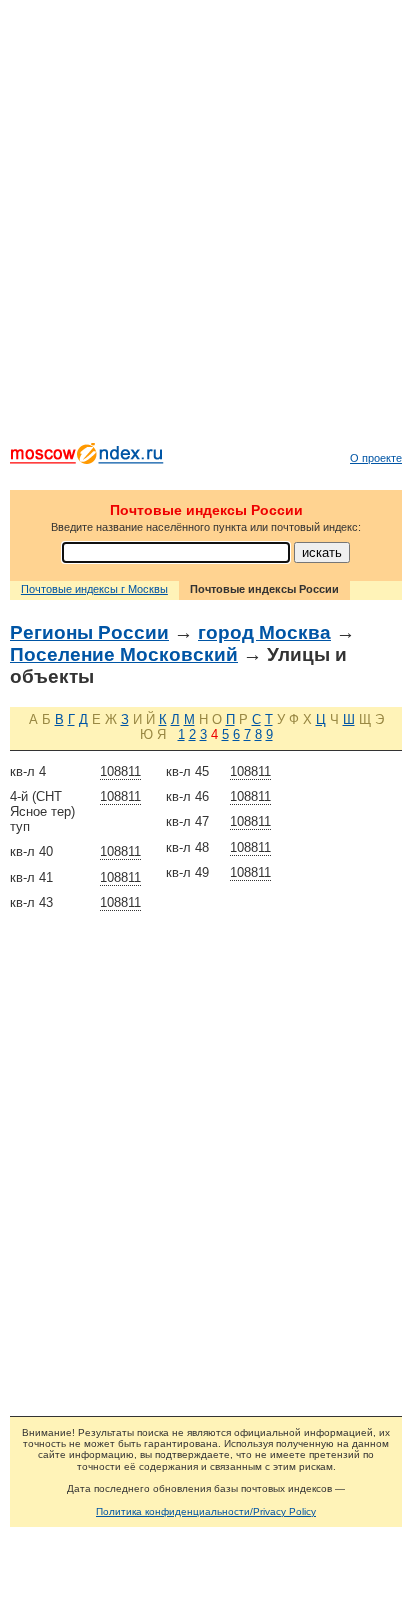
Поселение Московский (124, 654)
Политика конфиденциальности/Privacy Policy (206, 1511)
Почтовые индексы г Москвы (94, 589)
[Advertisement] (206, 226)
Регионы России (89, 632)
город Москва (264, 632)
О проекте (376, 458)
